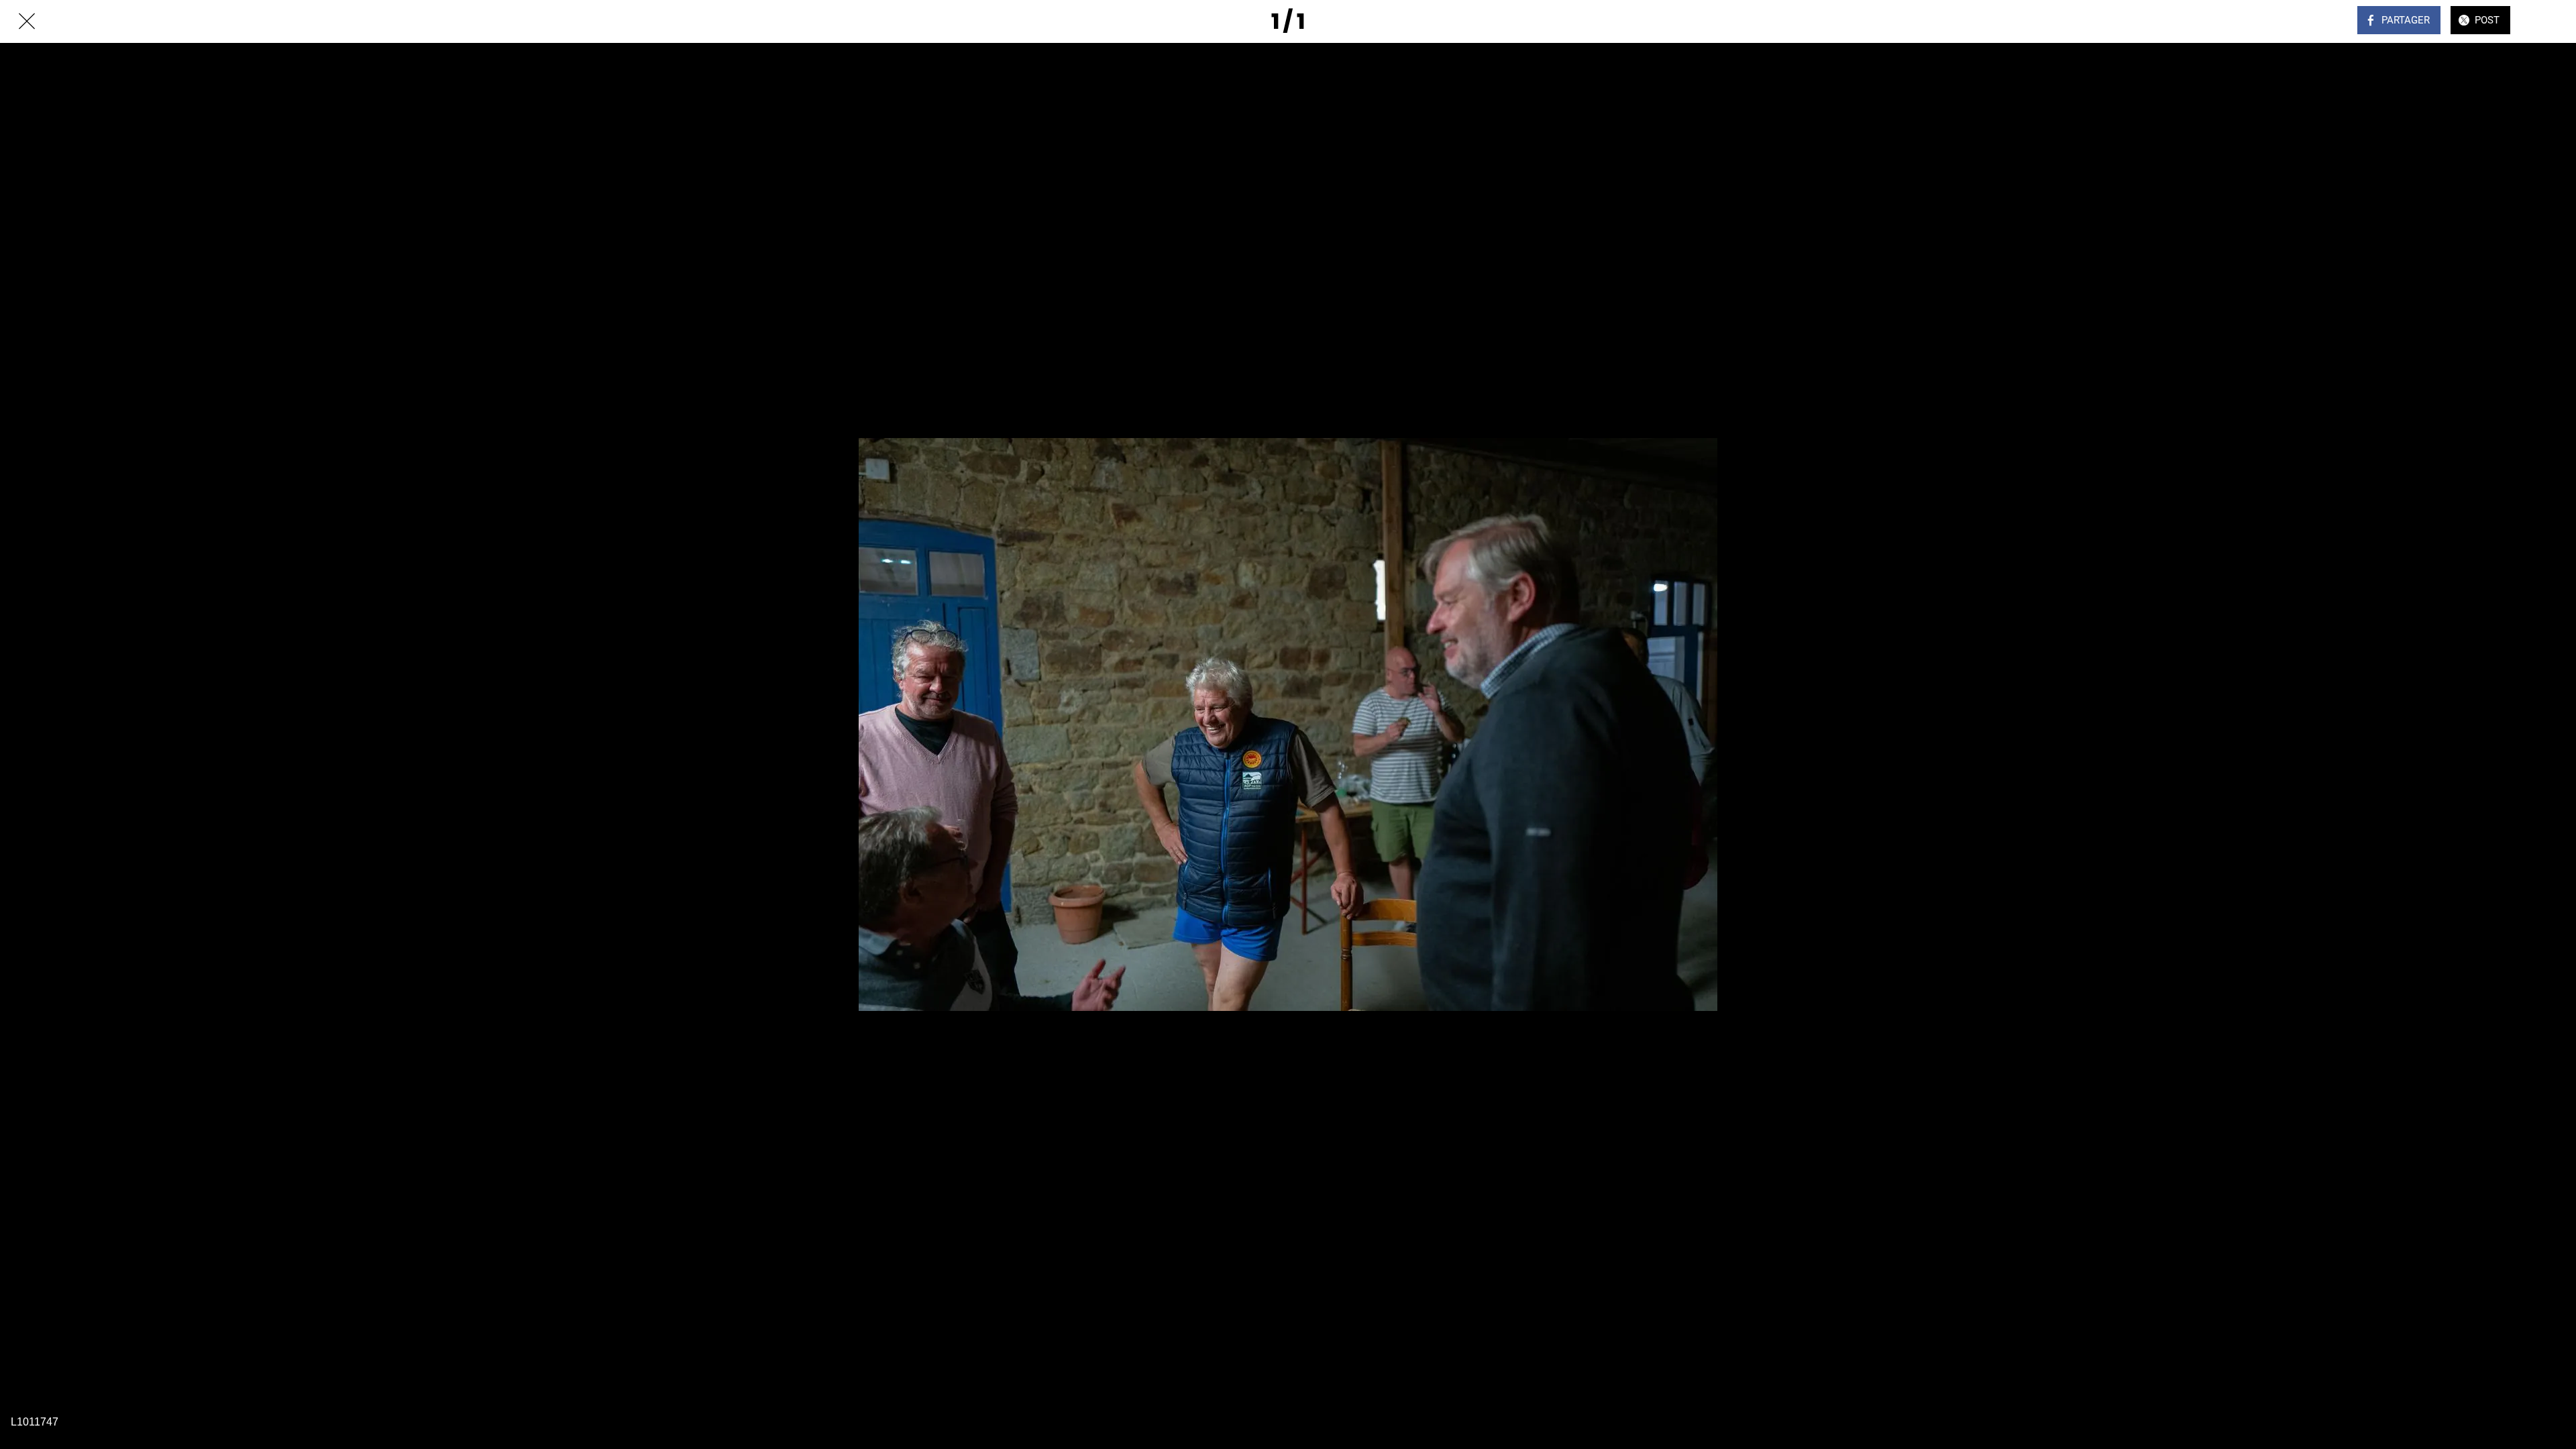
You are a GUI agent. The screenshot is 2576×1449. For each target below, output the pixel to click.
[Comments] (2549, 21)
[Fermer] (27, 21)
